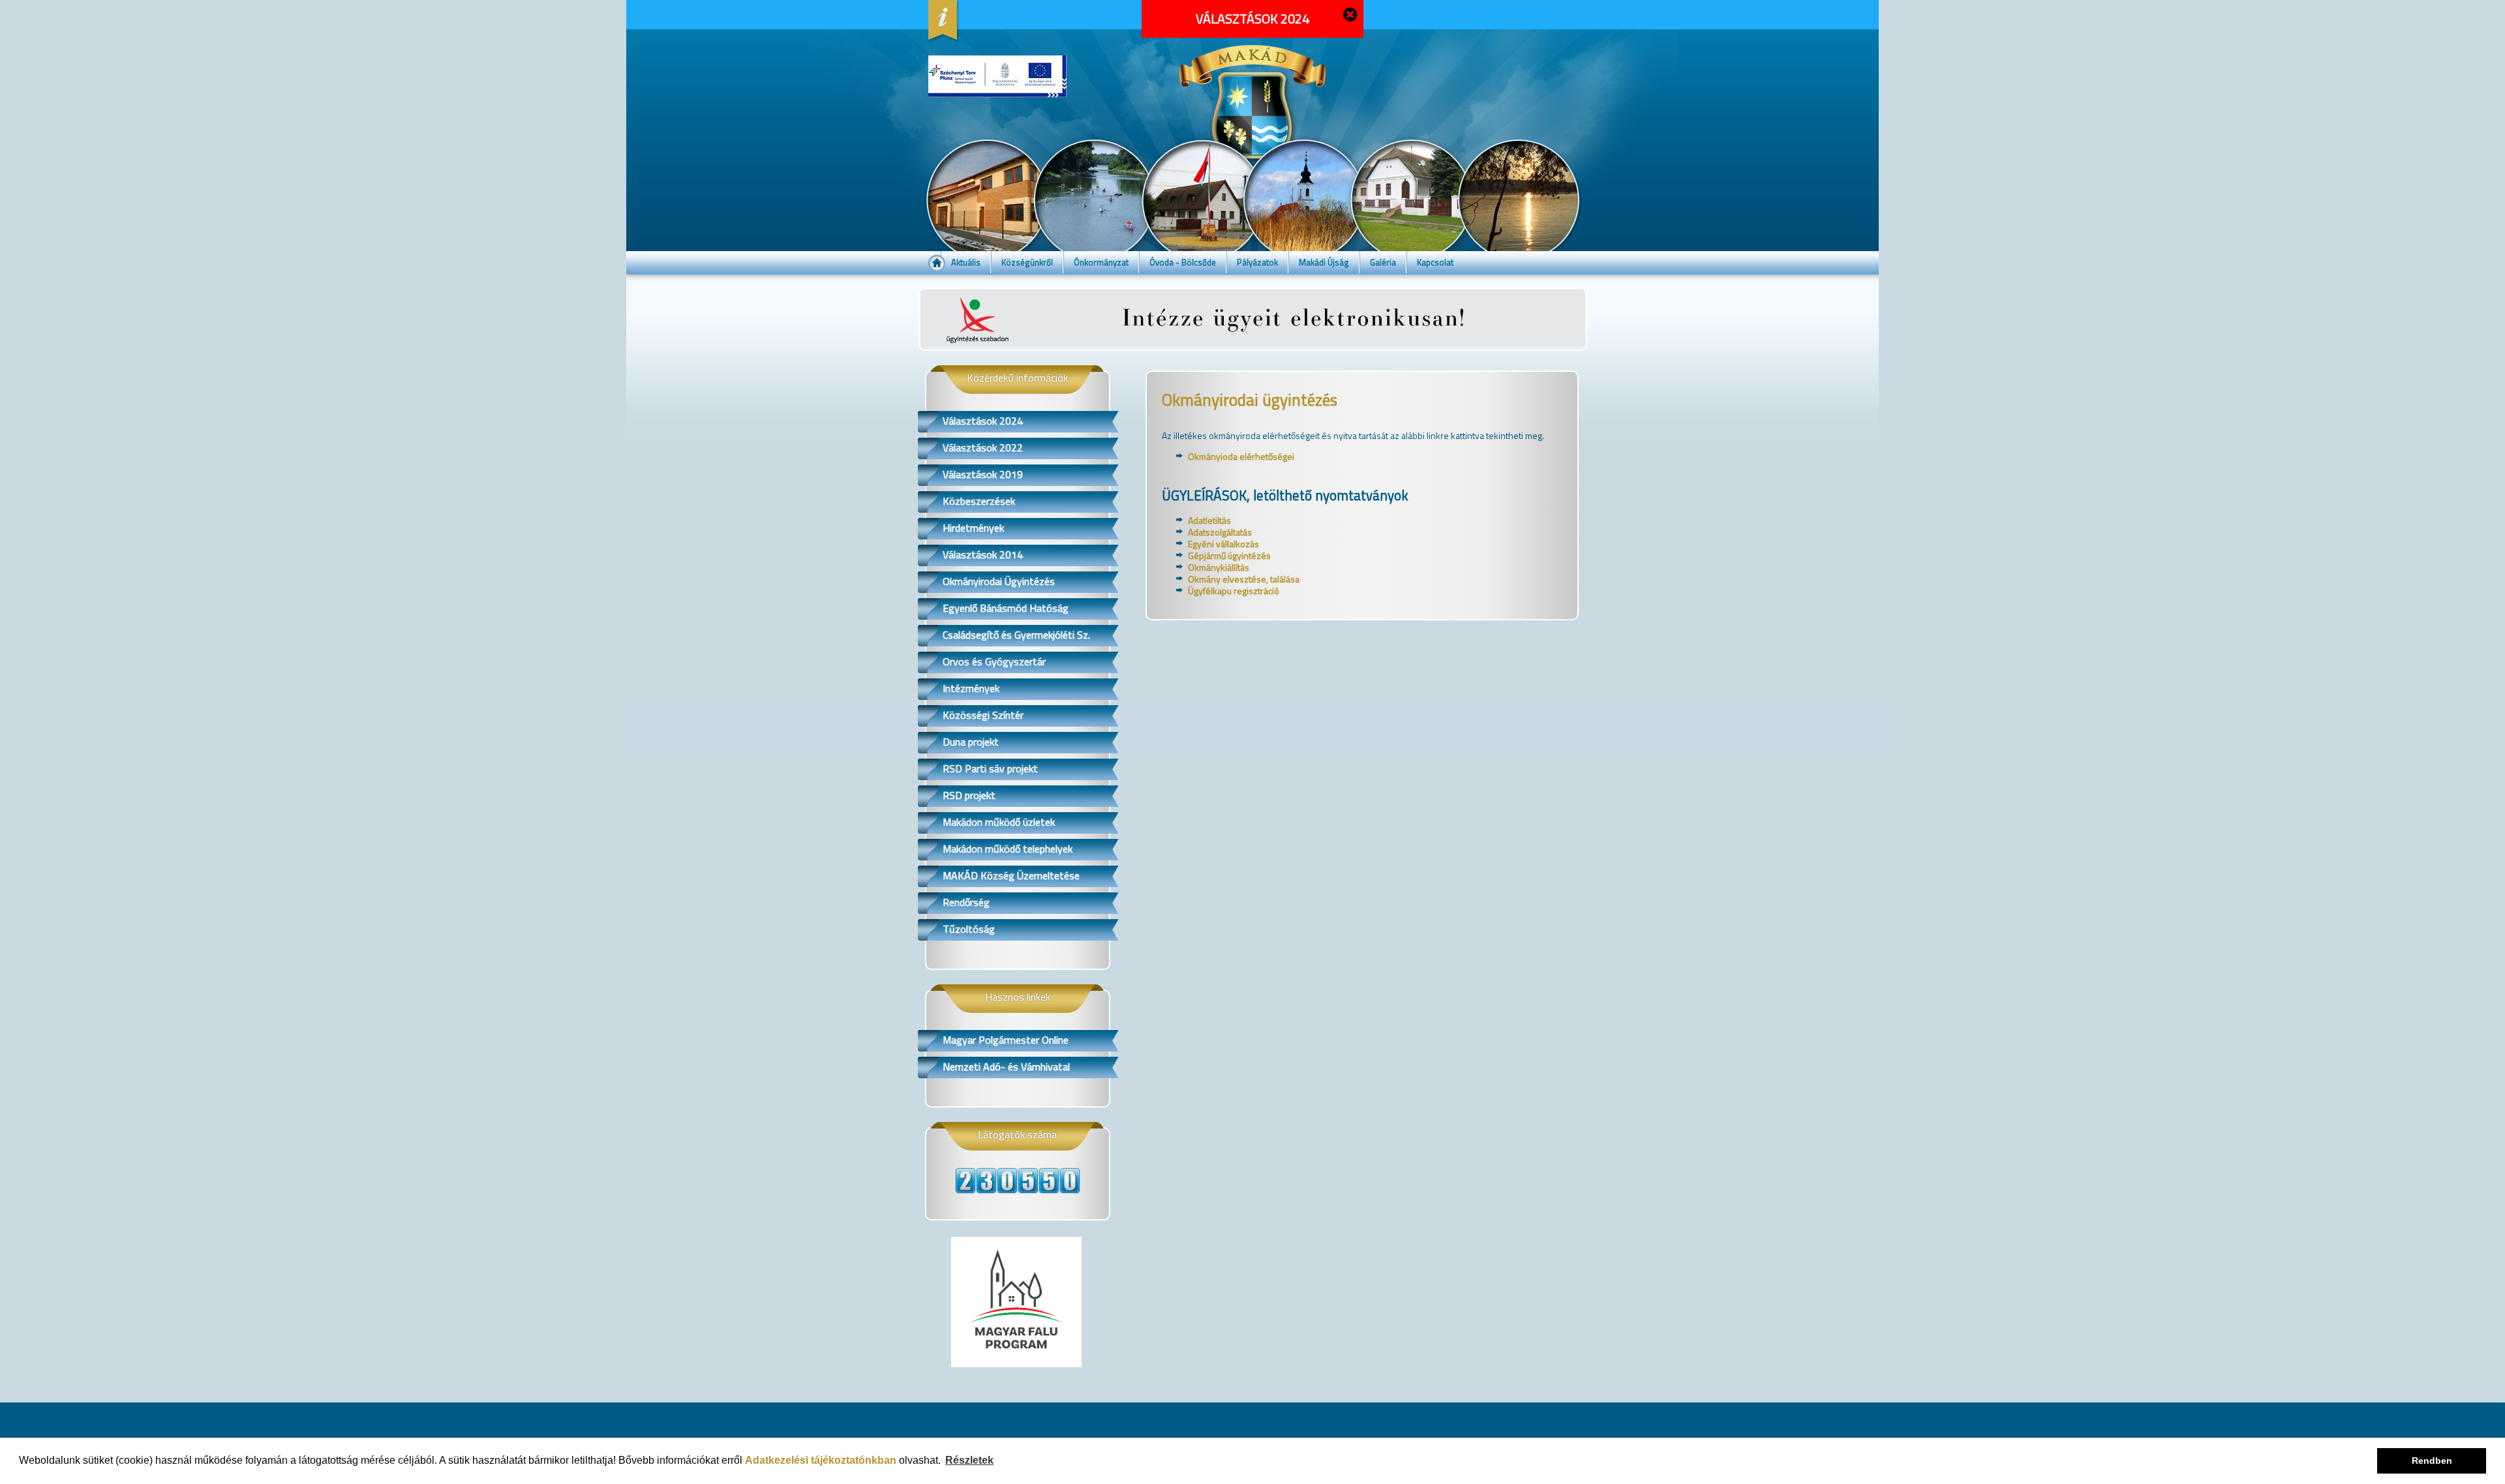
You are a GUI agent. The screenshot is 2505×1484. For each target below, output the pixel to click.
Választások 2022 (983, 447)
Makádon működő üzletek (999, 822)
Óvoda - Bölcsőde (1183, 262)
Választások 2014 (983, 554)
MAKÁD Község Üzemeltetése (1011, 875)
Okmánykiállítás (1219, 567)
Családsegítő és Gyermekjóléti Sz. (1016, 635)
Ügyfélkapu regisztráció (1234, 591)
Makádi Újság (1324, 262)
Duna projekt (971, 742)
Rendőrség (966, 902)
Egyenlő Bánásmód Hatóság (1006, 608)
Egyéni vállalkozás (1223, 544)
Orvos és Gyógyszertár (994, 661)
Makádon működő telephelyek (1008, 849)
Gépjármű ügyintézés (1229, 555)
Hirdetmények (973, 528)
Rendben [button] (2432, 1461)
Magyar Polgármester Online (1006, 1040)
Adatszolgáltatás (1220, 532)
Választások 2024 (983, 421)
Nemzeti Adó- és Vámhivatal (1006, 1067)
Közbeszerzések (979, 501)
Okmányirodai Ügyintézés (999, 581)
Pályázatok (1257, 262)
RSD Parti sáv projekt (990, 768)
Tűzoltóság (969, 929)
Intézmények (971, 688)
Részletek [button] (969, 1460)
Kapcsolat (1435, 262)
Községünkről (1027, 262)
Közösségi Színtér (983, 715)
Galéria (1383, 262)
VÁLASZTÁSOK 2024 (1252, 19)
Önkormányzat (1101, 262)
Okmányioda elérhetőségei (1241, 456)
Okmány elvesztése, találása (1244, 579)
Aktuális (966, 262)
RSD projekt (969, 795)
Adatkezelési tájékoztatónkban (821, 1460)
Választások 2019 (983, 474)
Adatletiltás (1209, 520)
